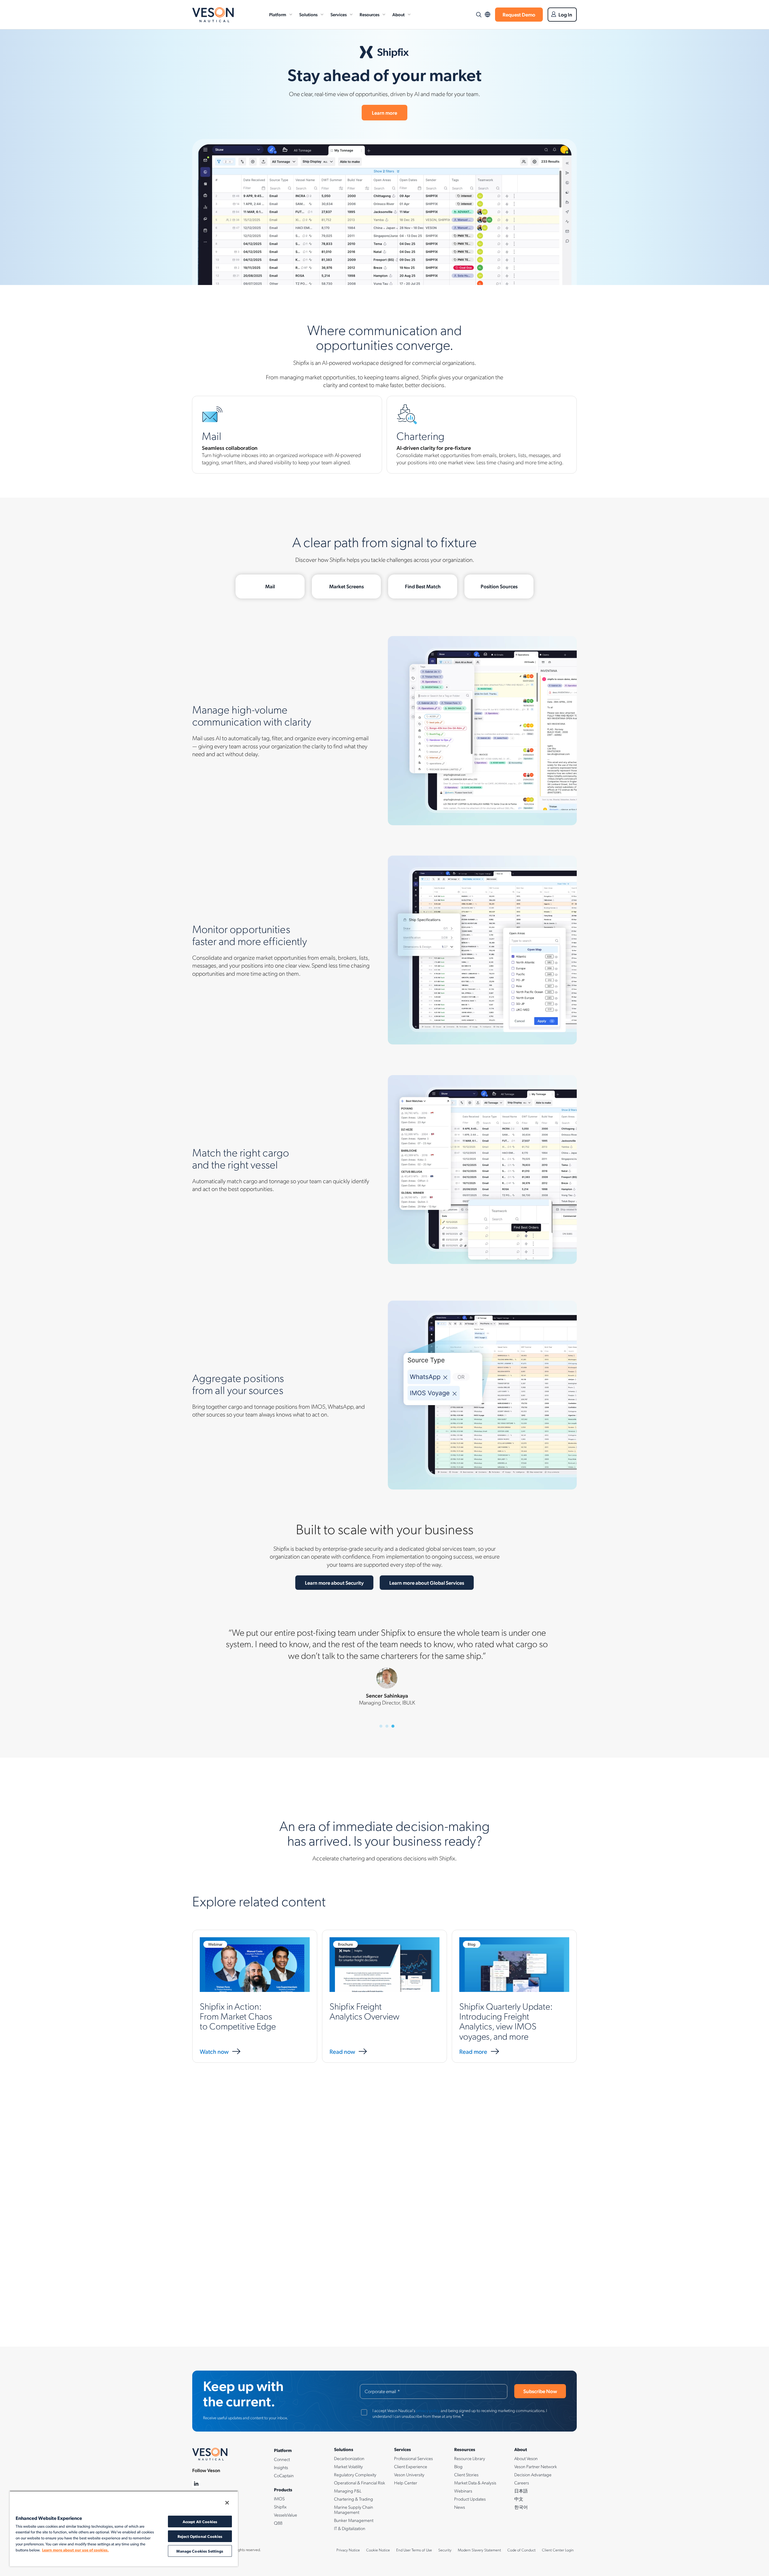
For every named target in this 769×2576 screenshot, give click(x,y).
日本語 (521, 2491)
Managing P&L (348, 2491)
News (460, 2507)
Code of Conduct (521, 2550)
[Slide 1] (381, 1726)
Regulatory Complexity (355, 2474)
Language (488, 15)
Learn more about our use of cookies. (75, 2550)
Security (445, 2550)
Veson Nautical (213, 15)
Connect (282, 2459)
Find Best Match (423, 586)
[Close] (227, 2503)
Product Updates (470, 2499)
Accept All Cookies (200, 2521)
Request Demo (519, 14)
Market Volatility (348, 2466)
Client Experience (411, 2466)
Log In (565, 14)
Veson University (409, 2474)
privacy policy (428, 2410)
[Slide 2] (387, 1726)
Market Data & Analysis (475, 2483)
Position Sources (499, 586)
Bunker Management (354, 2520)
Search (479, 15)
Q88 (278, 2523)
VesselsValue (286, 2515)
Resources (369, 14)
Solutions (308, 14)
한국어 (521, 2507)
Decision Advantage (533, 2474)
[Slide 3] (393, 1726)
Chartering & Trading (354, 2499)
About (398, 14)
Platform (278, 14)
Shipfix (280, 2507)
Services (339, 14)
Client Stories (466, 2474)
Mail (270, 586)
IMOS (279, 2499)
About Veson (526, 2458)
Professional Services (413, 2458)
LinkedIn (196, 2484)
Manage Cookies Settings (200, 2551)
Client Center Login (558, 2550)
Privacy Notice (348, 2550)
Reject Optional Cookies (200, 2536)
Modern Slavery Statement (479, 2550)
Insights (281, 2467)
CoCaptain (284, 2475)
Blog (458, 2466)
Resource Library (470, 2458)
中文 (519, 2499)
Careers (522, 2483)
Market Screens (347, 586)
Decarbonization (349, 2458)
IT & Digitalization (350, 2528)
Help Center (406, 2483)
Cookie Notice (378, 2550)
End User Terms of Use (414, 2550)
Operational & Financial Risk (360, 2483)
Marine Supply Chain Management (354, 2509)
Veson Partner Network (536, 2466)
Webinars (463, 2491)
